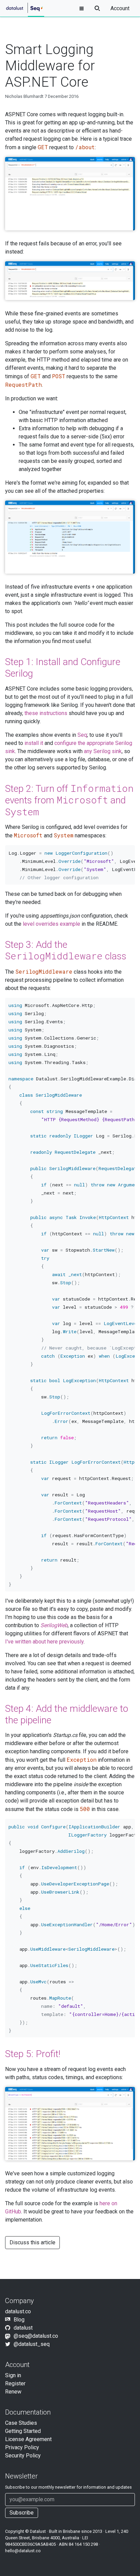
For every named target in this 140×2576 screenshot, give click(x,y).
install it (34, 743)
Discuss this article (32, 2242)
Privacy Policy (22, 2447)
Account (120, 8)
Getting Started (23, 2431)
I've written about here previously (44, 1642)
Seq (82, 735)
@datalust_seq (32, 2344)
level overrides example (51, 924)
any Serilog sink (103, 751)
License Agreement (28, 2439)
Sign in (13, 2375)
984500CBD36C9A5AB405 (30, 2544)
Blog (19, 2320)
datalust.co (18, 2311)
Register (15, 2383)
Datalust (38, 2531)
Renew (13, 2392)
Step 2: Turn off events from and (69, 800)
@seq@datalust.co (36, 2336)
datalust (23, 2328)
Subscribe (22, 2513)
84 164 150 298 (83, 2544)
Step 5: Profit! (33, 2054)
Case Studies (21, 2423)
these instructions (46, 713)
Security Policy (23, 2456)
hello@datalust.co (23, 2551)
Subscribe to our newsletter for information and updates (68, 2487)
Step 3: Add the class (66, 951)
